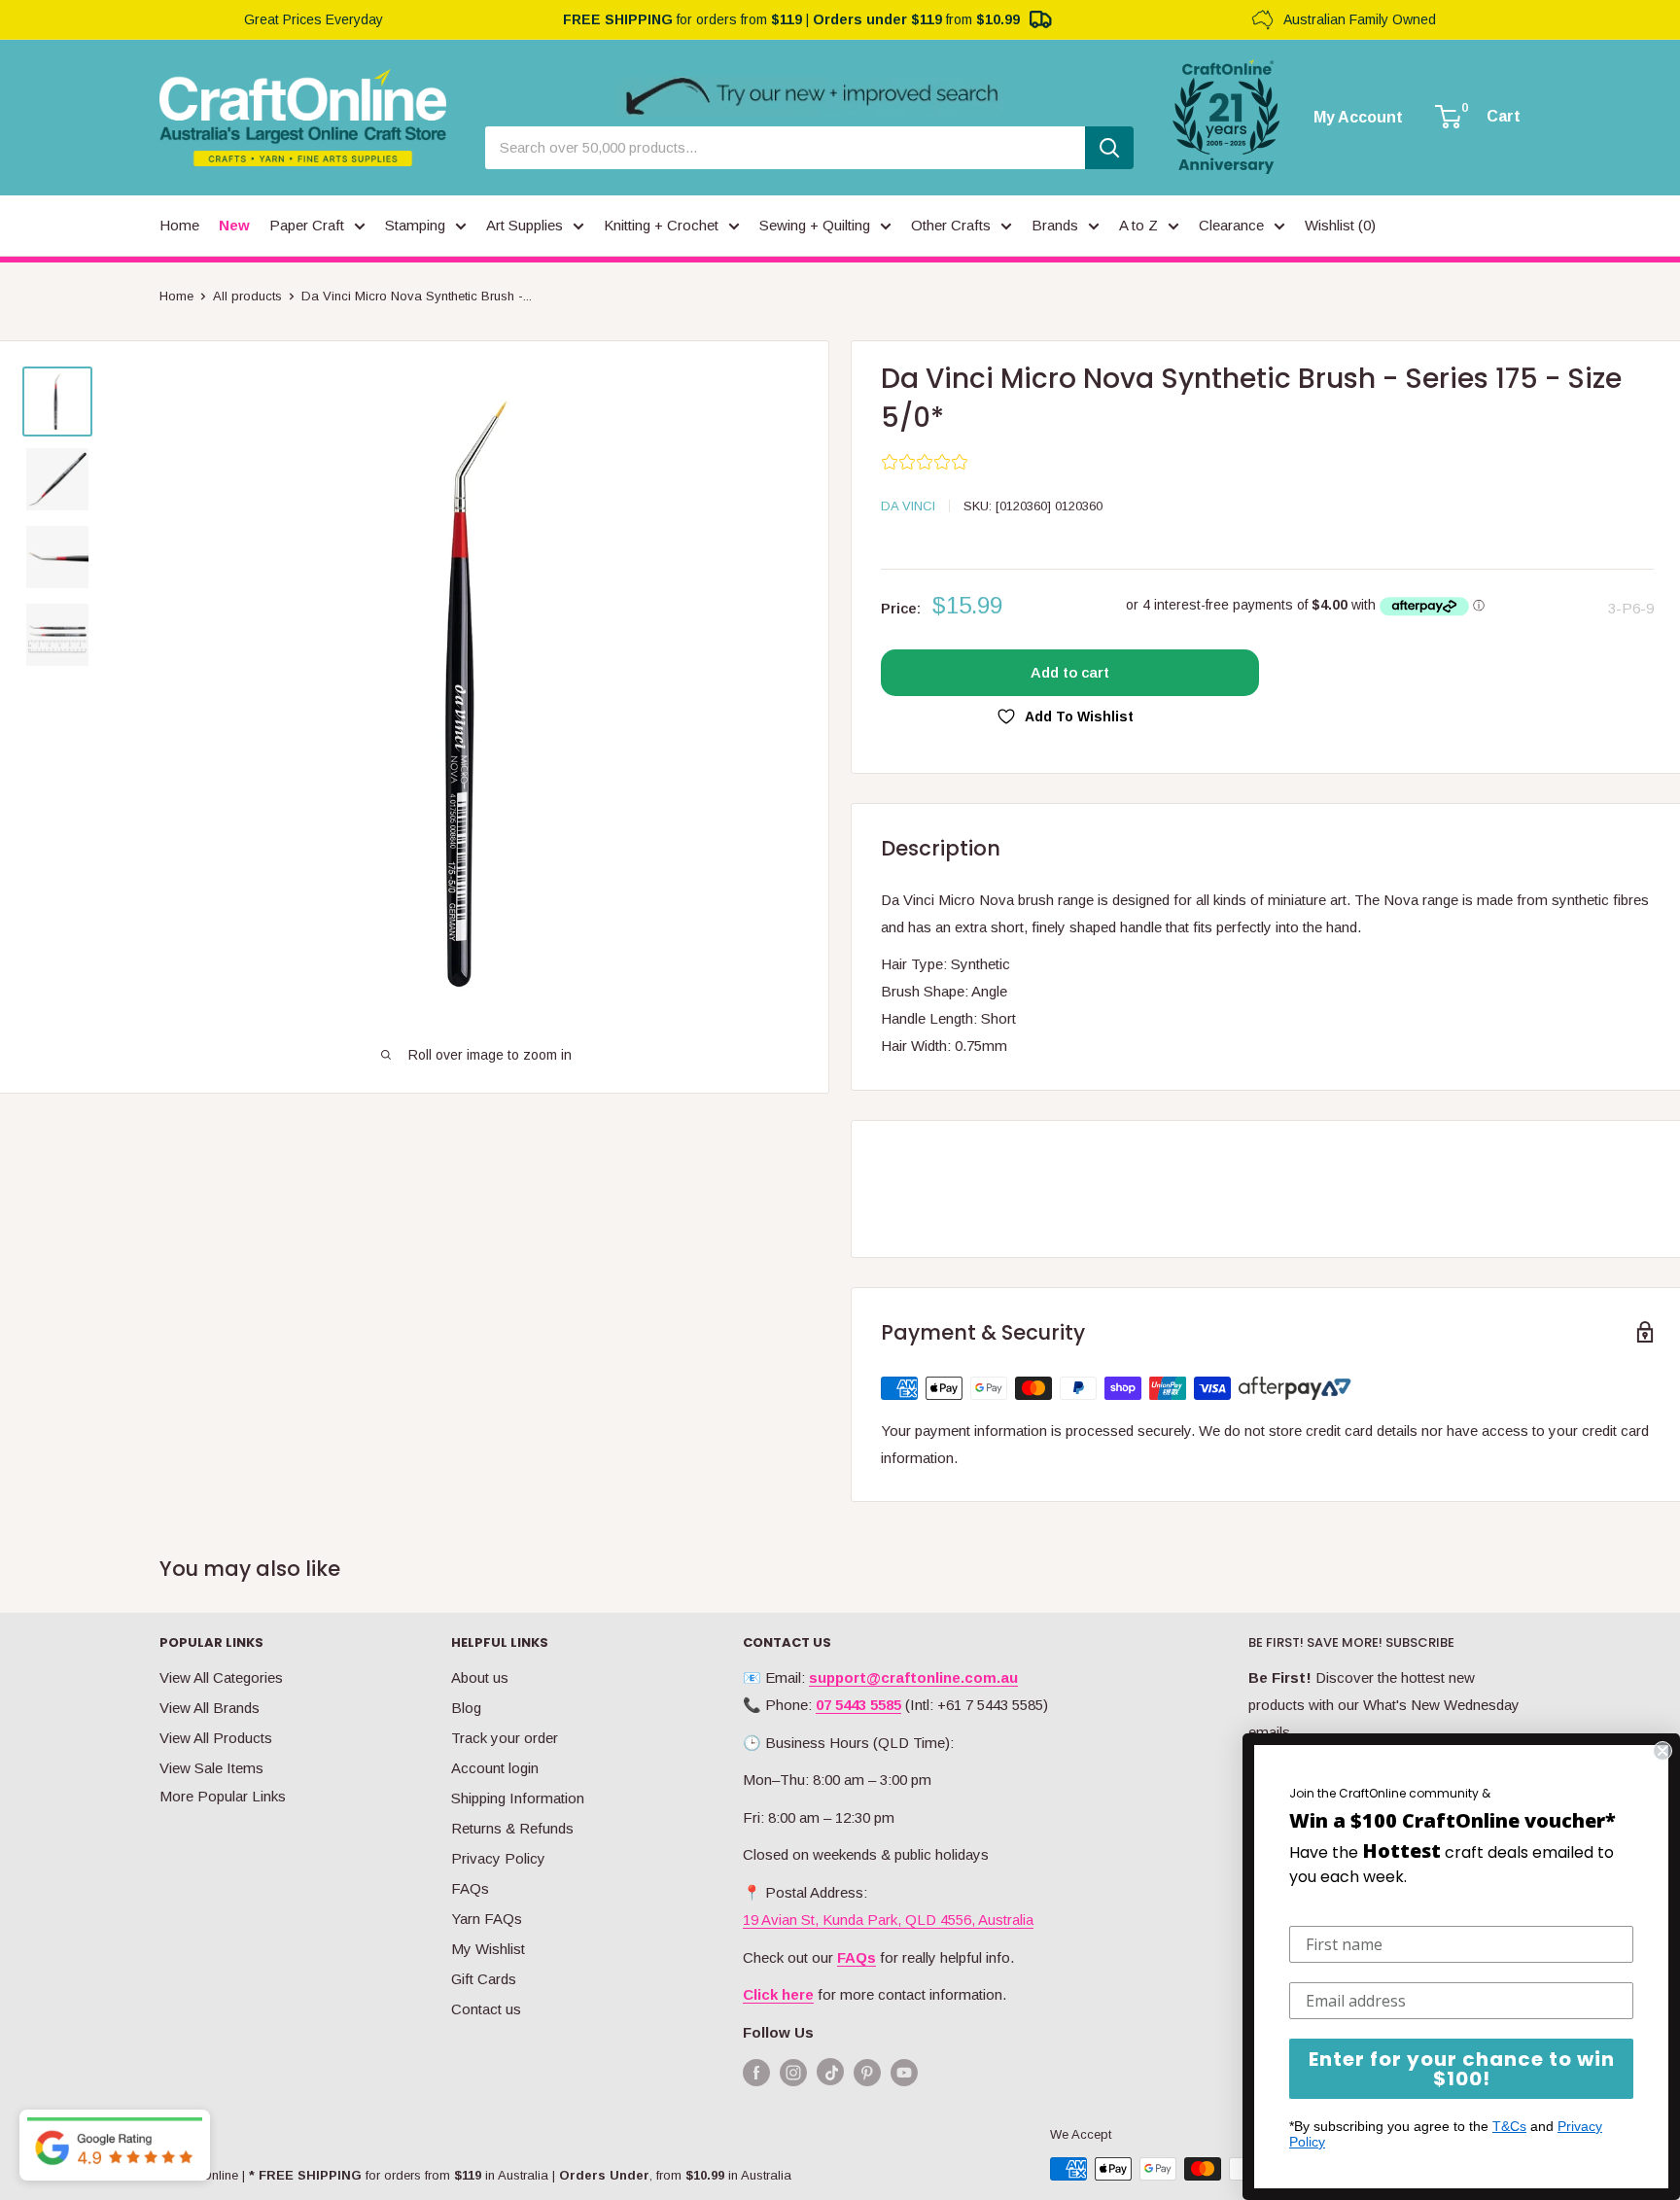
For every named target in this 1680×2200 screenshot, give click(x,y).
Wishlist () (1340, 225)
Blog (466, 1708)
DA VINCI (908, 506)
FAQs (470, 1888)
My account (1358, 118)
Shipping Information (518, 1798)
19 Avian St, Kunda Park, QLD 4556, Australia (888, 1920)
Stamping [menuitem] (415, 225)
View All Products (216, 1738)
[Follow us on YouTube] (904, 2072)
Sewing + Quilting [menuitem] (815, 225)
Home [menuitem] (179, 225)
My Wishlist (488, 1949)
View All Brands (210, 1708)
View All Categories (221, 1677)
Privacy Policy (498, 1858)
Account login (495, 1768)
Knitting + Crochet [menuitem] (661, 225)
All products (247, 296)
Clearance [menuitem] (1231, 225)
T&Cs (1509, 2126)
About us (480, 1677)
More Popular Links (223, 1796)
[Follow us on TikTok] (830, 2076)
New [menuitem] (234, 225)
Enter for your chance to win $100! (1462, 2069)
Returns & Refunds (512, 1828)
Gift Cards (484, 1979)
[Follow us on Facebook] (756, 2072)
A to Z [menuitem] (1138, 225)
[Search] (1109, 148)
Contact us (486, 2009)
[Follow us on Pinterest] (867, 2072)
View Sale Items (211, 1768)
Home (176, 296)
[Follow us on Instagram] (793, 2072)
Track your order (505, 1738)
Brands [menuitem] (1055, 225)
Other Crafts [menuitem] (951, 225)
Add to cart (1070, 672)
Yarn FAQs (487, 1919)
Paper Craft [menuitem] (307, 225)
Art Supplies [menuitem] (525, 225)
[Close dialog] (1662, 1751)
